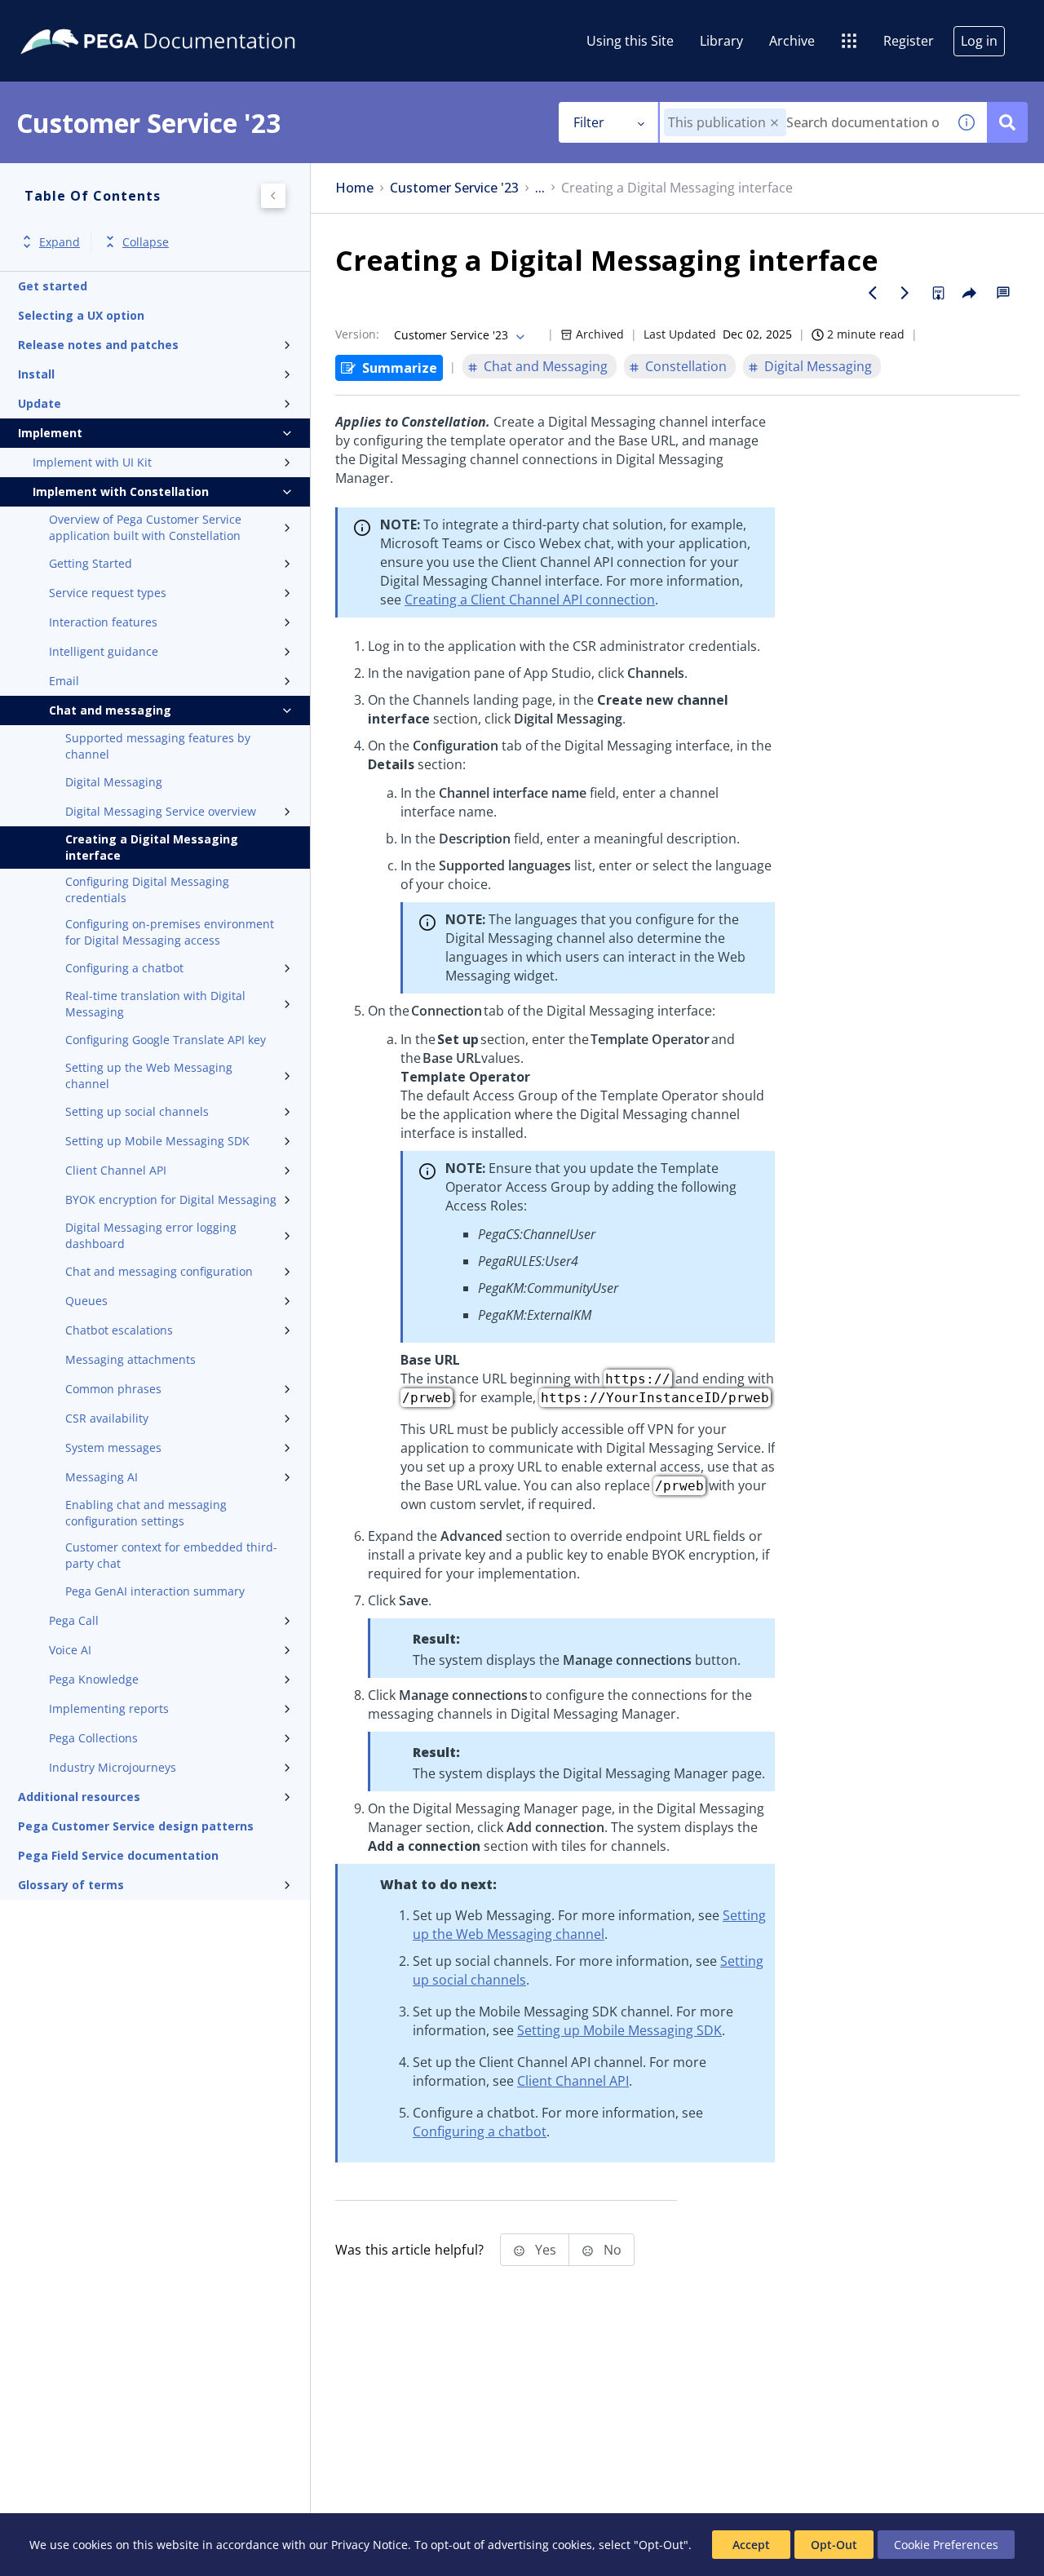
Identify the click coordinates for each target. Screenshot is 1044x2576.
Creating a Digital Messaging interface (152, 847)
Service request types (108, 593)
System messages (113, 1447)
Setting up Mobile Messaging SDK (157, 1141)
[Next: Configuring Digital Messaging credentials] (905, 293)
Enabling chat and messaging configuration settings (146, 1513)
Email (64, 681)
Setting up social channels (137, 1111)
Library (721, 41)
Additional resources (79, 1797)
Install (36, 374)
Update (40, 403)
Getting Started (91, 563)
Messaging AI (102, 1477)
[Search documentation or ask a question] (1007, 122)
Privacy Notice (369, 2545)
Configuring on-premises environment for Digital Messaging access (170, 932)
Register (909, 41)
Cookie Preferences (946, 2545)
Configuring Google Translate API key (166, 1040)
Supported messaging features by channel (158, 746)
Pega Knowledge (94, 1679)
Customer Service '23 (454, 188)
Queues (86, 1301)
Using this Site (630, 41)
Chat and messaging (110, 710)
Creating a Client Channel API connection (530, 600)
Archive (792, 41)
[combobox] (803, 122)
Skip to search (197, 19)
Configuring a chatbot (124, 968)
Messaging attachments (130, 1359)
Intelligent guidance (104, 651)
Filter (589, 122)
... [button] (540, 188)
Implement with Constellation (121, 491)
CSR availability (107, 1418)
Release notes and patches (98, 345)
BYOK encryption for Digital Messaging (171, 1199)
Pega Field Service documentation (118, 1855)
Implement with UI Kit (92, 462)
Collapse (146, 242)
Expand (60, 242)
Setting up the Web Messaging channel (149, 1076)
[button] (774, 123)
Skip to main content (73, 19)
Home (354, 188)
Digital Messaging (114, 782)
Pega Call (74, 1620)
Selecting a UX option (81, 315)
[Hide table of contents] (273, 196)
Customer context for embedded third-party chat (171, 1555)
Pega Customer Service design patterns (136, 1826)
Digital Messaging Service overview (161, 811)
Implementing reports (109, 1708)
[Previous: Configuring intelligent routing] (873, 293)
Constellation (686, 366)
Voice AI (70, 1650)
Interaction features (103, 622)
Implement (50, 433)
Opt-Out (834, 2545)
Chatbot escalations (119, 1330)
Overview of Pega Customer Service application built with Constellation (145, 527)
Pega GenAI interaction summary (155, 1591)
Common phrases (113, 1389)
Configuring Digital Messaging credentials (147, 890)
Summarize (400, 368)
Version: (357, 334)
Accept (751, 2545)
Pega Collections (93, 1738)
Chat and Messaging (546, 366)
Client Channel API (116, 1170)
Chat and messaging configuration (159, 1271)
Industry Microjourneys (113, 1767)
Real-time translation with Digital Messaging (155, 1004)
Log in (979, 41)
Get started (53, 286)
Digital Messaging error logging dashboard (151, 1235)
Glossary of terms (71, 1885)
